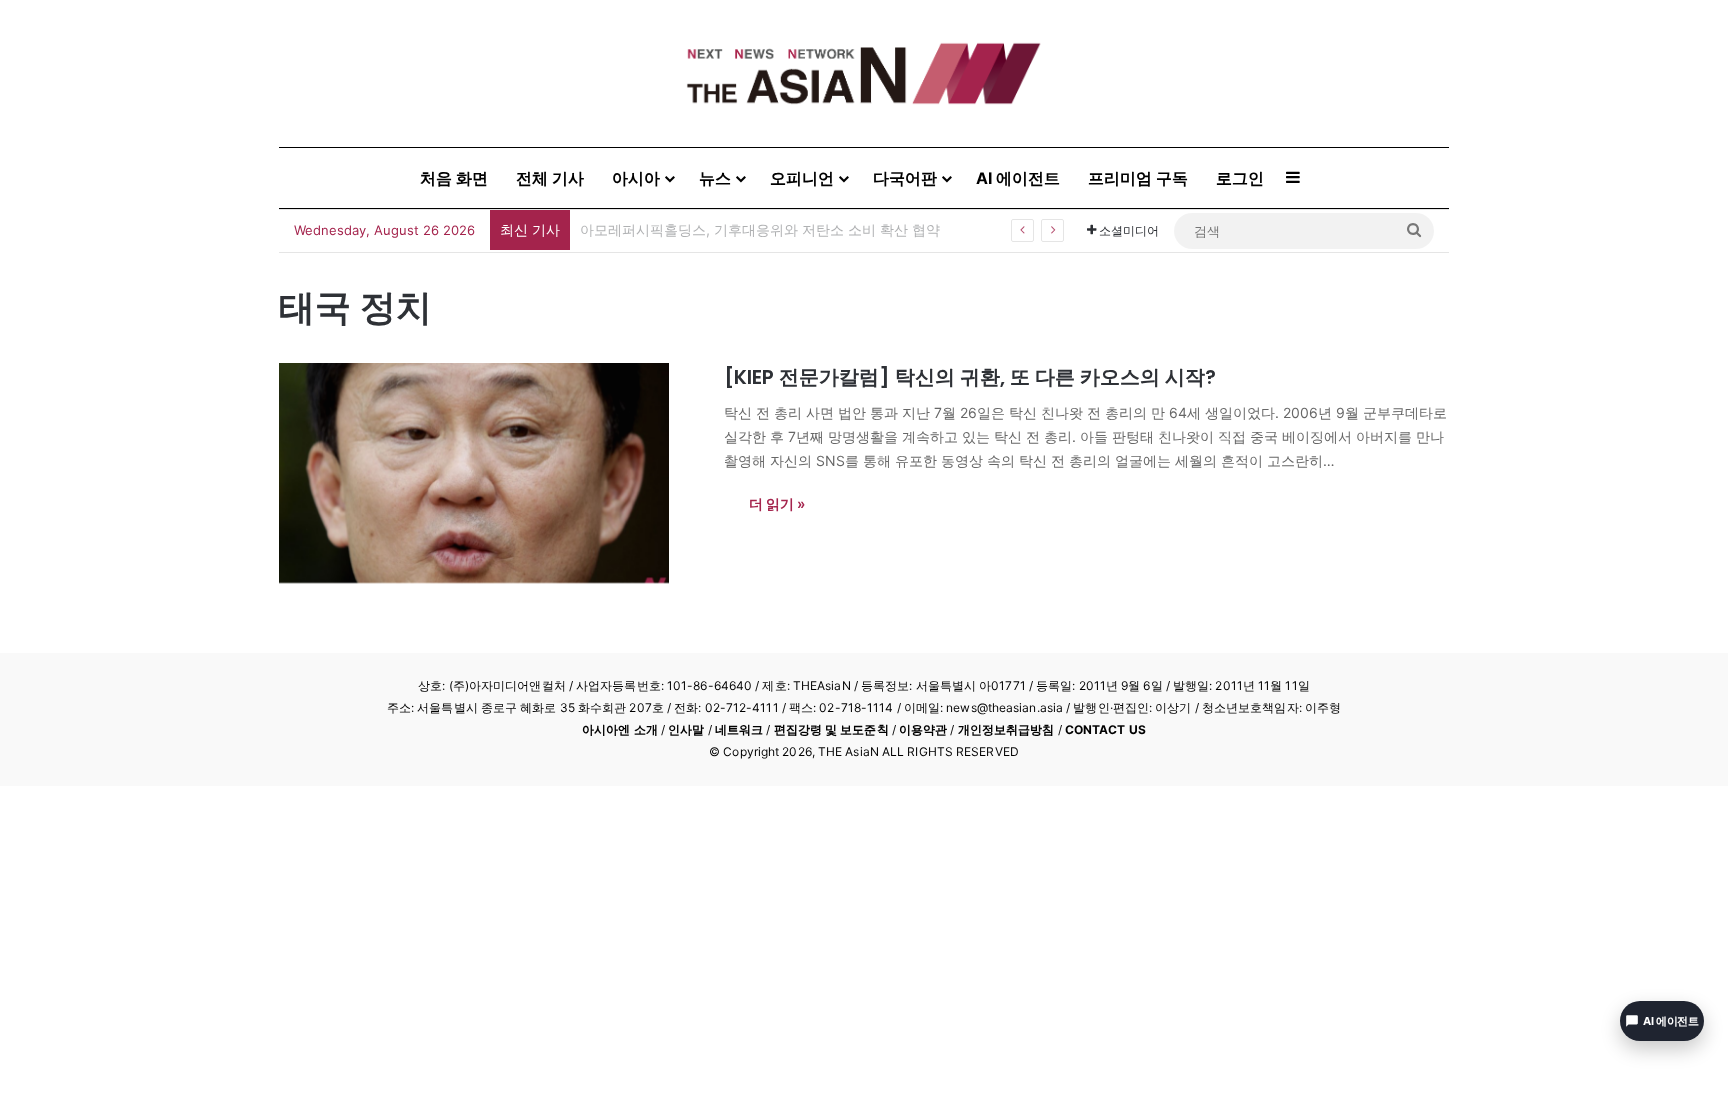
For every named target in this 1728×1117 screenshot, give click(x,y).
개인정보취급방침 (1006, 729)
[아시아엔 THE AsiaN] (864, 73)
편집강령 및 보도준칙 (831, 729)
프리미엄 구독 (1138, 178)
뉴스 (715, 178)
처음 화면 (454, 178)
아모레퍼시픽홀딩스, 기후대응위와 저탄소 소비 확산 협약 (760, 229)
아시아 (636, 178)
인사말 (686, 729)
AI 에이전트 (1018, 178)
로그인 (1240, 178)
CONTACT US (1105, 729)
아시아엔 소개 (620, 729)
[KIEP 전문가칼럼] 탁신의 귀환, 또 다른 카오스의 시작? (970, 377)
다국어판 (905, 178)
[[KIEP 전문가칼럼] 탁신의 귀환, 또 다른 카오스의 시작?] (489, 473)
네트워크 (739, 729)
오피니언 (802, 178)
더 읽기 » (777, 503)
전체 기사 (550, 178)
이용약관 (923, 729)
